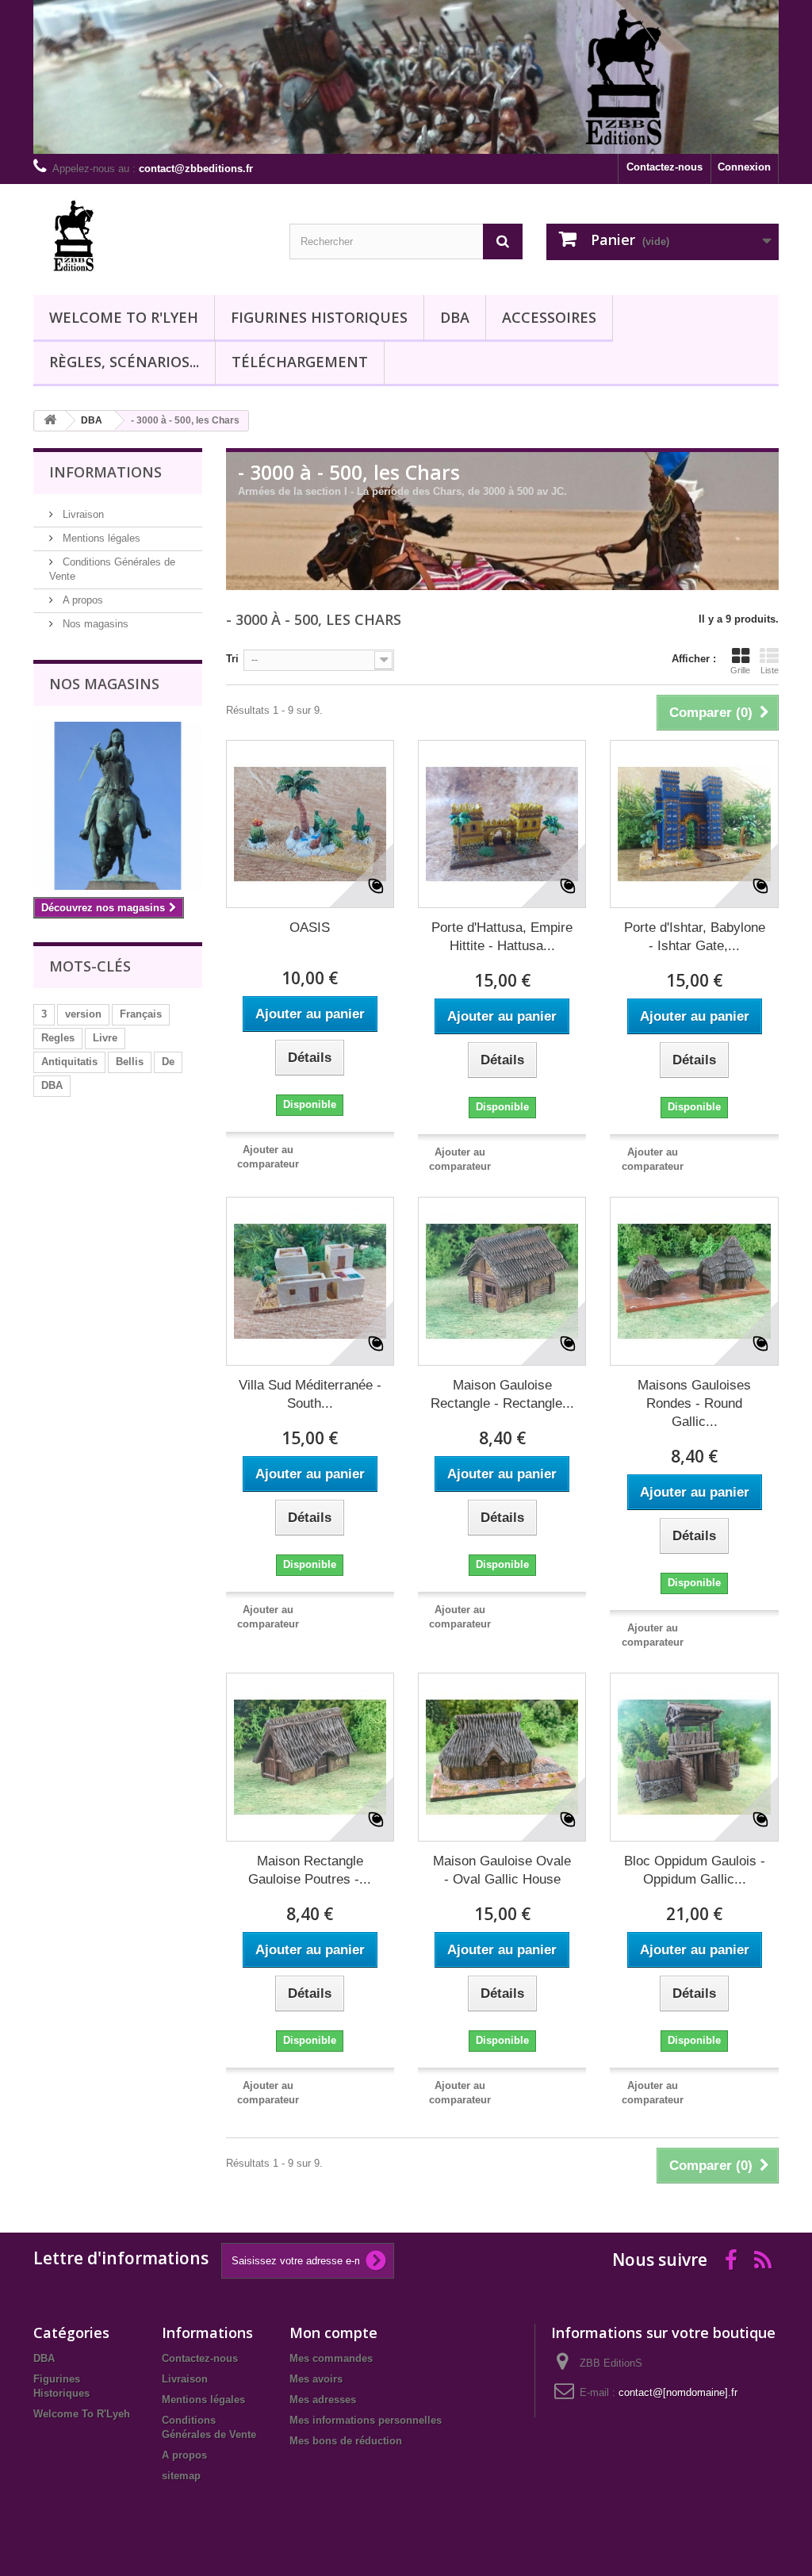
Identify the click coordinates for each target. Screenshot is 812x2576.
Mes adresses (323, 2400)
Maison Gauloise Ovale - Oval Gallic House (502, 1870)
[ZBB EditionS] (149, 236)
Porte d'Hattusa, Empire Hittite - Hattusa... (502, 937)
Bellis (130, 1062)
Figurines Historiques (319, 317)
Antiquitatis (69, 1062)
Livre (105, 1038)
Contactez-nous (665, 167)
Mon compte (333, 2333)
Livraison (82, 514)
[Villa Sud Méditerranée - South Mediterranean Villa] (310, 1281)
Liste (770, 670)
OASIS (310, 928)
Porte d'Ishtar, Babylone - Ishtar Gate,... (695, 937)
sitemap (181, 2476)
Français (141, 1014)
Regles (58, 1038)
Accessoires (549, 317)
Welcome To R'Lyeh (124, 317)
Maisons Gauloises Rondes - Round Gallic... (694, 1403)
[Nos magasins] (118, 806)
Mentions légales (100, 538)
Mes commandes (331, 2358)
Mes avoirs (316, 2379)
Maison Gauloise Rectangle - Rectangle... (502, 1394)
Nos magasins (94, 624)
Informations (105, 472)
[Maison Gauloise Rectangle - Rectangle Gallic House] (502, 1281)
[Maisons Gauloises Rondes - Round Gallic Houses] (694, 1281)
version (83, 1014)
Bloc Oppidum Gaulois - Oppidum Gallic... (695, 1870)
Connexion (744, 167)
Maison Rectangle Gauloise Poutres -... (310, 1870)
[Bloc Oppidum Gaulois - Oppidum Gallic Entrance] (694, 1757)
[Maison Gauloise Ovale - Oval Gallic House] (502, 1757)
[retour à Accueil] (50, 421)
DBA (455, 317)
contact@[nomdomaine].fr (678, 2392)
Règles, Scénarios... (124, 362)
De (168, 1062)
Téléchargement (300, 362)
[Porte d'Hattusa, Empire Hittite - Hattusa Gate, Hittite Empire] (502, 824)
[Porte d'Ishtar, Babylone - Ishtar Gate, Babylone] (694, 824)
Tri (232, 659)
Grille (740, 670)
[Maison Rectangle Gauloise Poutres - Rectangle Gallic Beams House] (310, 1757)
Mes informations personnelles (366, 2420)
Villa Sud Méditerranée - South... (310, 1394)
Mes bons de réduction (346, 2441)
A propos (81, 600)
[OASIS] (310, 824)
